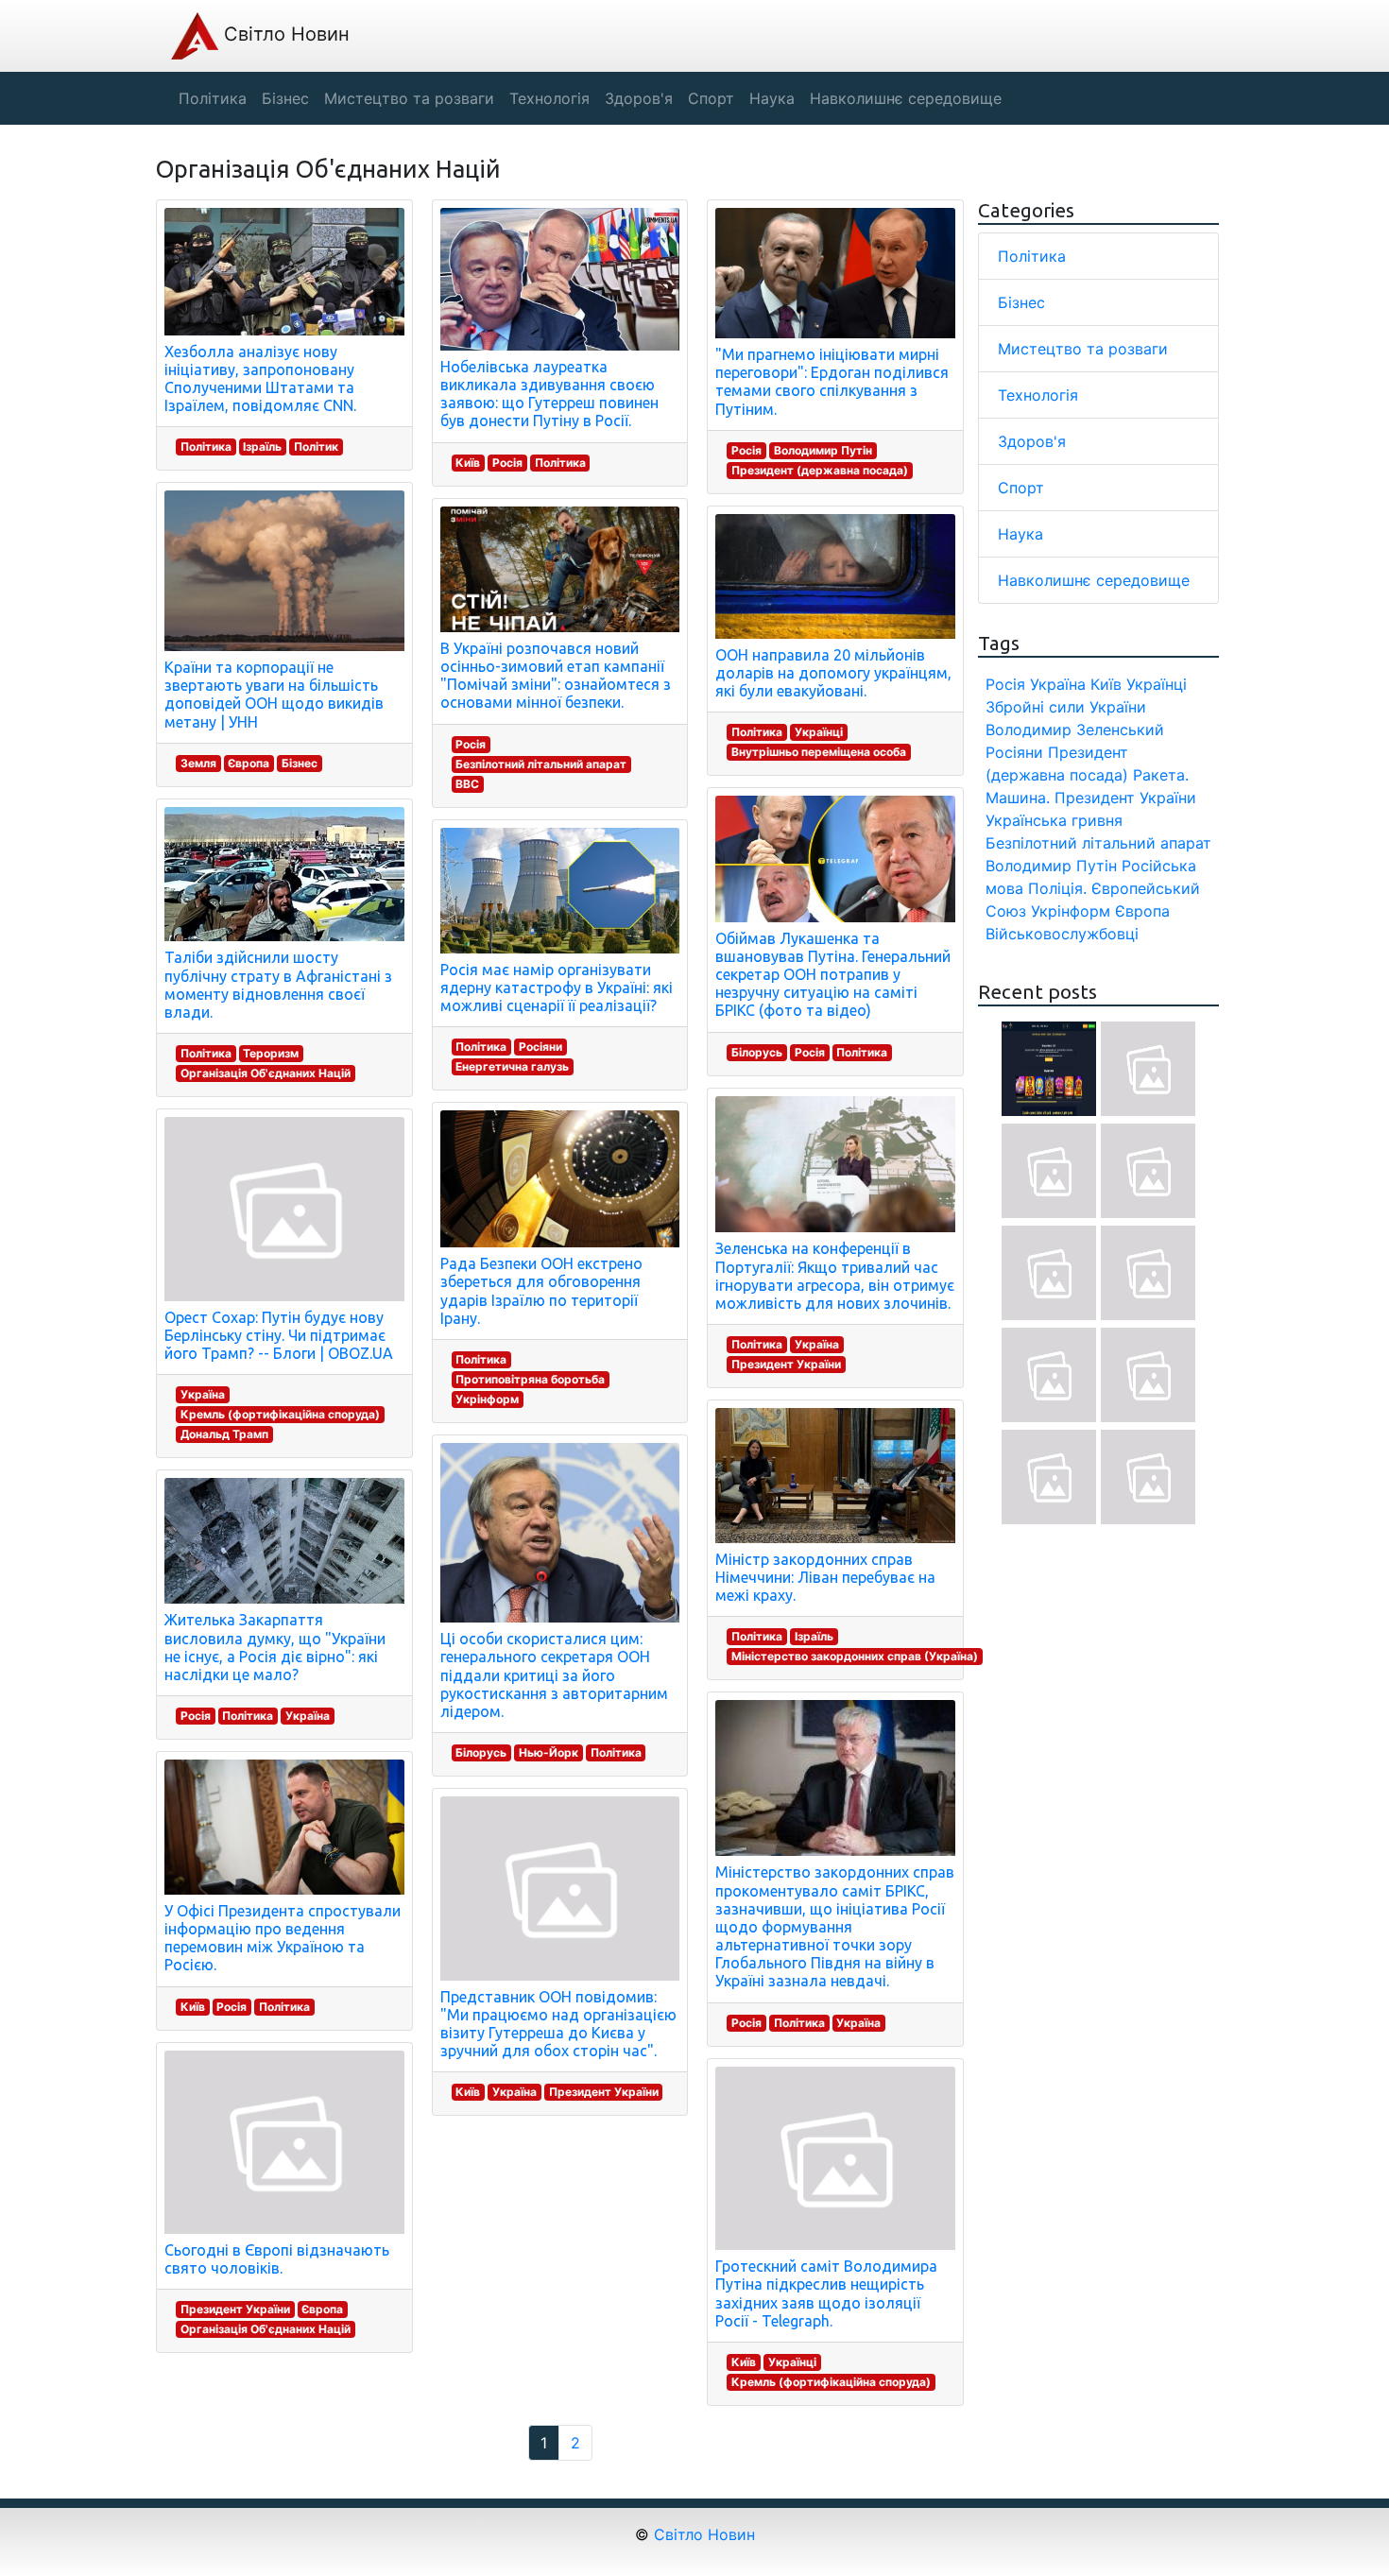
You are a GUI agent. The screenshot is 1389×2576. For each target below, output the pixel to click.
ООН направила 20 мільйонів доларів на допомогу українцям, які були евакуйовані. (833, 673)
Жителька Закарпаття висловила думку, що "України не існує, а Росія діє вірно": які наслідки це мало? (275, 1647)
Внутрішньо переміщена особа (819, 752)
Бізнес (300, 763)
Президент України (235, 2309)
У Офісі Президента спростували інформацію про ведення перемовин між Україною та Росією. (283, 1938)
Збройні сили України (1066, 707)
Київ (193, 2007)
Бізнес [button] (285, 98)
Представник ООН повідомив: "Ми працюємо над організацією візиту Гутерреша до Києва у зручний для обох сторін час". (558, 2024)
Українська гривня (1054, 820)
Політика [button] (213, 98)
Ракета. (1161, 775)
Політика (206, 447)
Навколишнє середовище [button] (906, 98)
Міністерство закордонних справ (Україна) (855, 1656)
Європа (249, 763)
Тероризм (271, 1053)
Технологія (1038, 395)
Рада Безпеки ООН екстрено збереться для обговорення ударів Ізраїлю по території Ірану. (541, 1291)
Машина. (1018, 798)
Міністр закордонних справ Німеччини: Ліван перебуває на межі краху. (825, 1577)
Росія (196, 1716)
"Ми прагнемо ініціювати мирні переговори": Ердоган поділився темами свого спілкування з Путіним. (832, 382)
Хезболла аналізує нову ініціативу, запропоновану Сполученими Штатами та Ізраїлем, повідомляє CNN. (260, 379)
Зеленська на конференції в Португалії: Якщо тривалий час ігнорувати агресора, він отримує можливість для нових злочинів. (835, 1276)
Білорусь (481, 1752)
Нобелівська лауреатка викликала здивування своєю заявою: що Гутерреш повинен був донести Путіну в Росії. (549, 394)
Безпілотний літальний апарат (541, 764)
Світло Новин (284, 34)
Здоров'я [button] (639, 98)
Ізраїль (262, 447)
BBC (467, 784)
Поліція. (1057, 888)
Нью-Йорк (549, 1752)
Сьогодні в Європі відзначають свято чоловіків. (277, 2259)
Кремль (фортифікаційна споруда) (280, 1414)
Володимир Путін (823, 450)
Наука (1020, 534)
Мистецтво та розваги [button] (409, 98)
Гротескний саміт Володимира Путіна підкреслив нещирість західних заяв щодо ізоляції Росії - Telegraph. (826, 2293)
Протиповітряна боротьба (530, 1379)
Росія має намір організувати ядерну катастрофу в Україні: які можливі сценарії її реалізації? (557, 987)
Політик (316, 447)
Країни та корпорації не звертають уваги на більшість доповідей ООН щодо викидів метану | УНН (274, 695)
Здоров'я (1032, 441)
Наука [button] (772, 98)
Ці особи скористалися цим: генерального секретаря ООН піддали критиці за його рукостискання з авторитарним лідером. (554, 1675)
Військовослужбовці (1062, 934)
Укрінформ (487, 1399)
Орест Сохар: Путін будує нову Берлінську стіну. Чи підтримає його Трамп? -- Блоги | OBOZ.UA (279, 1335)
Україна (203, 1394)
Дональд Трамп (224, 1434)
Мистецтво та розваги (1083, 349)
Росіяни (540, 1047)
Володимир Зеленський (1075, 730)
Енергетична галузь (512, 1066)
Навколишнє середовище (1094, 580)
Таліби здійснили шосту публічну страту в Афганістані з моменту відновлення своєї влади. (278, 985)
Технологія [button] (549, 98)
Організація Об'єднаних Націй (266, 1073)
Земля (198, 763)
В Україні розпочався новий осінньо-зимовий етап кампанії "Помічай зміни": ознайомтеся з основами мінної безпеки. (556, 676)
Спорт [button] (711, 98)
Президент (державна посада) (820, 470)
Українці (819, 732)
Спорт (1021, 488)
